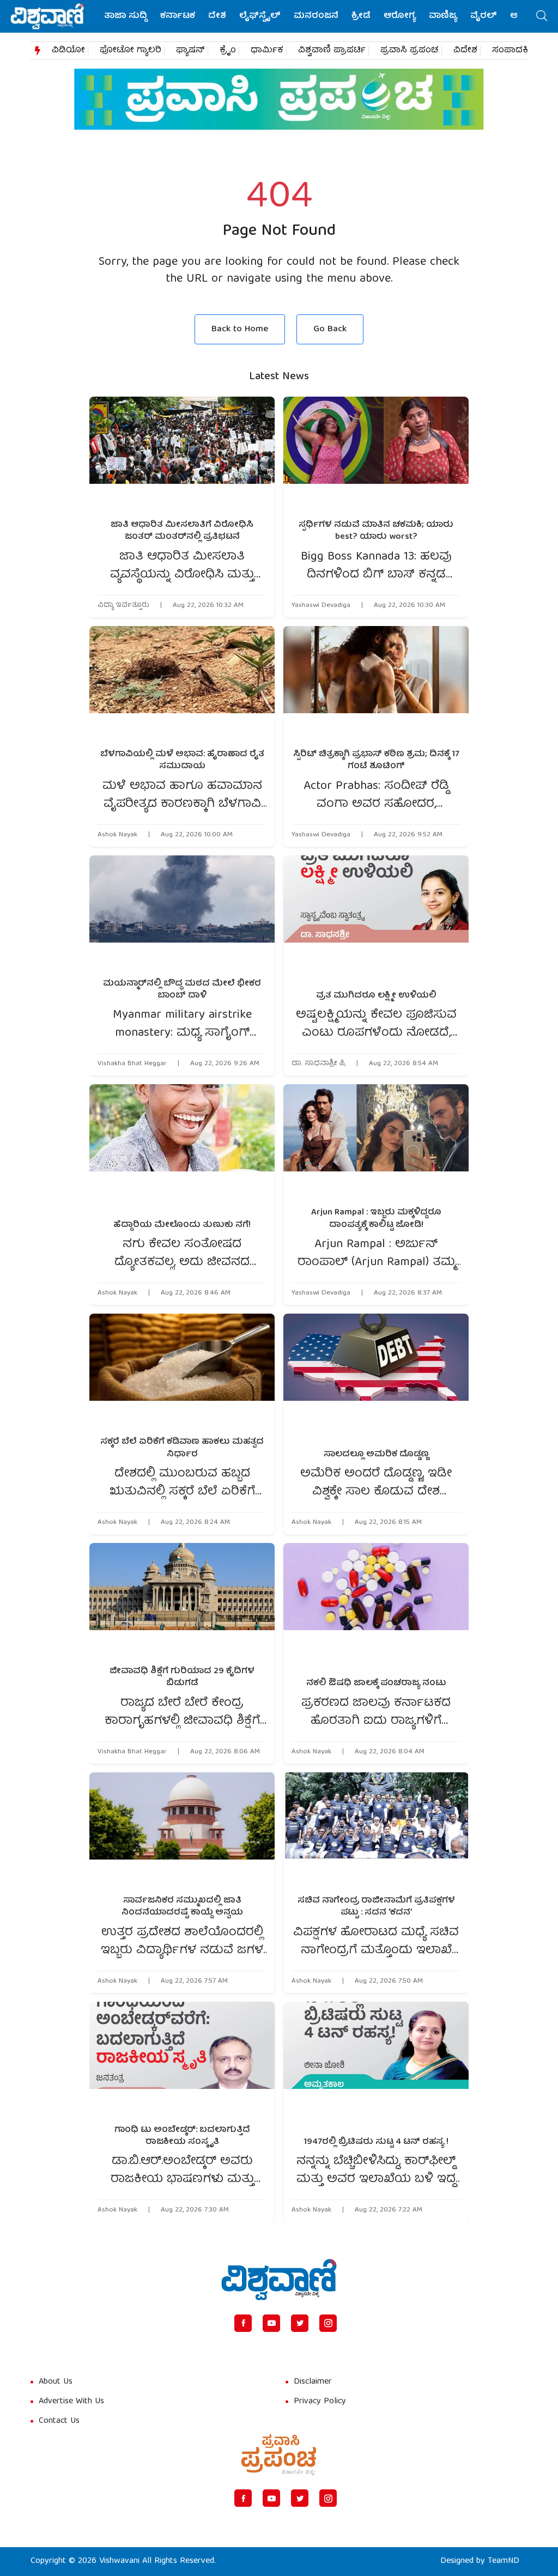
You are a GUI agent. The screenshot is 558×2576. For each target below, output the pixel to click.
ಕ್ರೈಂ (228, 51)
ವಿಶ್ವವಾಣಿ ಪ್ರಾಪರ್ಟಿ (332, 51)
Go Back (330, 329)
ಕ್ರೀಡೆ (361, 16)
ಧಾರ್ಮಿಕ (267, 51)
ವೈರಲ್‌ (484, 16)
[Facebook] (243, 2323)
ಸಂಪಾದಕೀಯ (518, 51)
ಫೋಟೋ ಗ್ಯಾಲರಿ (131, 51)
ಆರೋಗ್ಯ (400, 16)
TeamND (504, 2561)
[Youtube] (271, 2323)
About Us (56, 2382)
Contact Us (59, 2421)
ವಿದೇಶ (465, 51)
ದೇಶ (217, 16)
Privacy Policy (320, 2402)
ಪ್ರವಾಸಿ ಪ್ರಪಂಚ (410, 51)
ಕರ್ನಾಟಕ (178, 16)
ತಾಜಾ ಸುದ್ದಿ (126, 16)
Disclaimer (313, 2382)
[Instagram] (328, 2323)
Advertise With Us (71, 2402)
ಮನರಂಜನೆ (316, 16)
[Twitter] (300, 2323)
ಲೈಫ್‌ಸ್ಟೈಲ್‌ (260, 16)
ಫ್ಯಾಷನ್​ (190, 51)
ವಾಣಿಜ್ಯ (443, 16)
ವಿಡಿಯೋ (68, 51)
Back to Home (240, 329)
